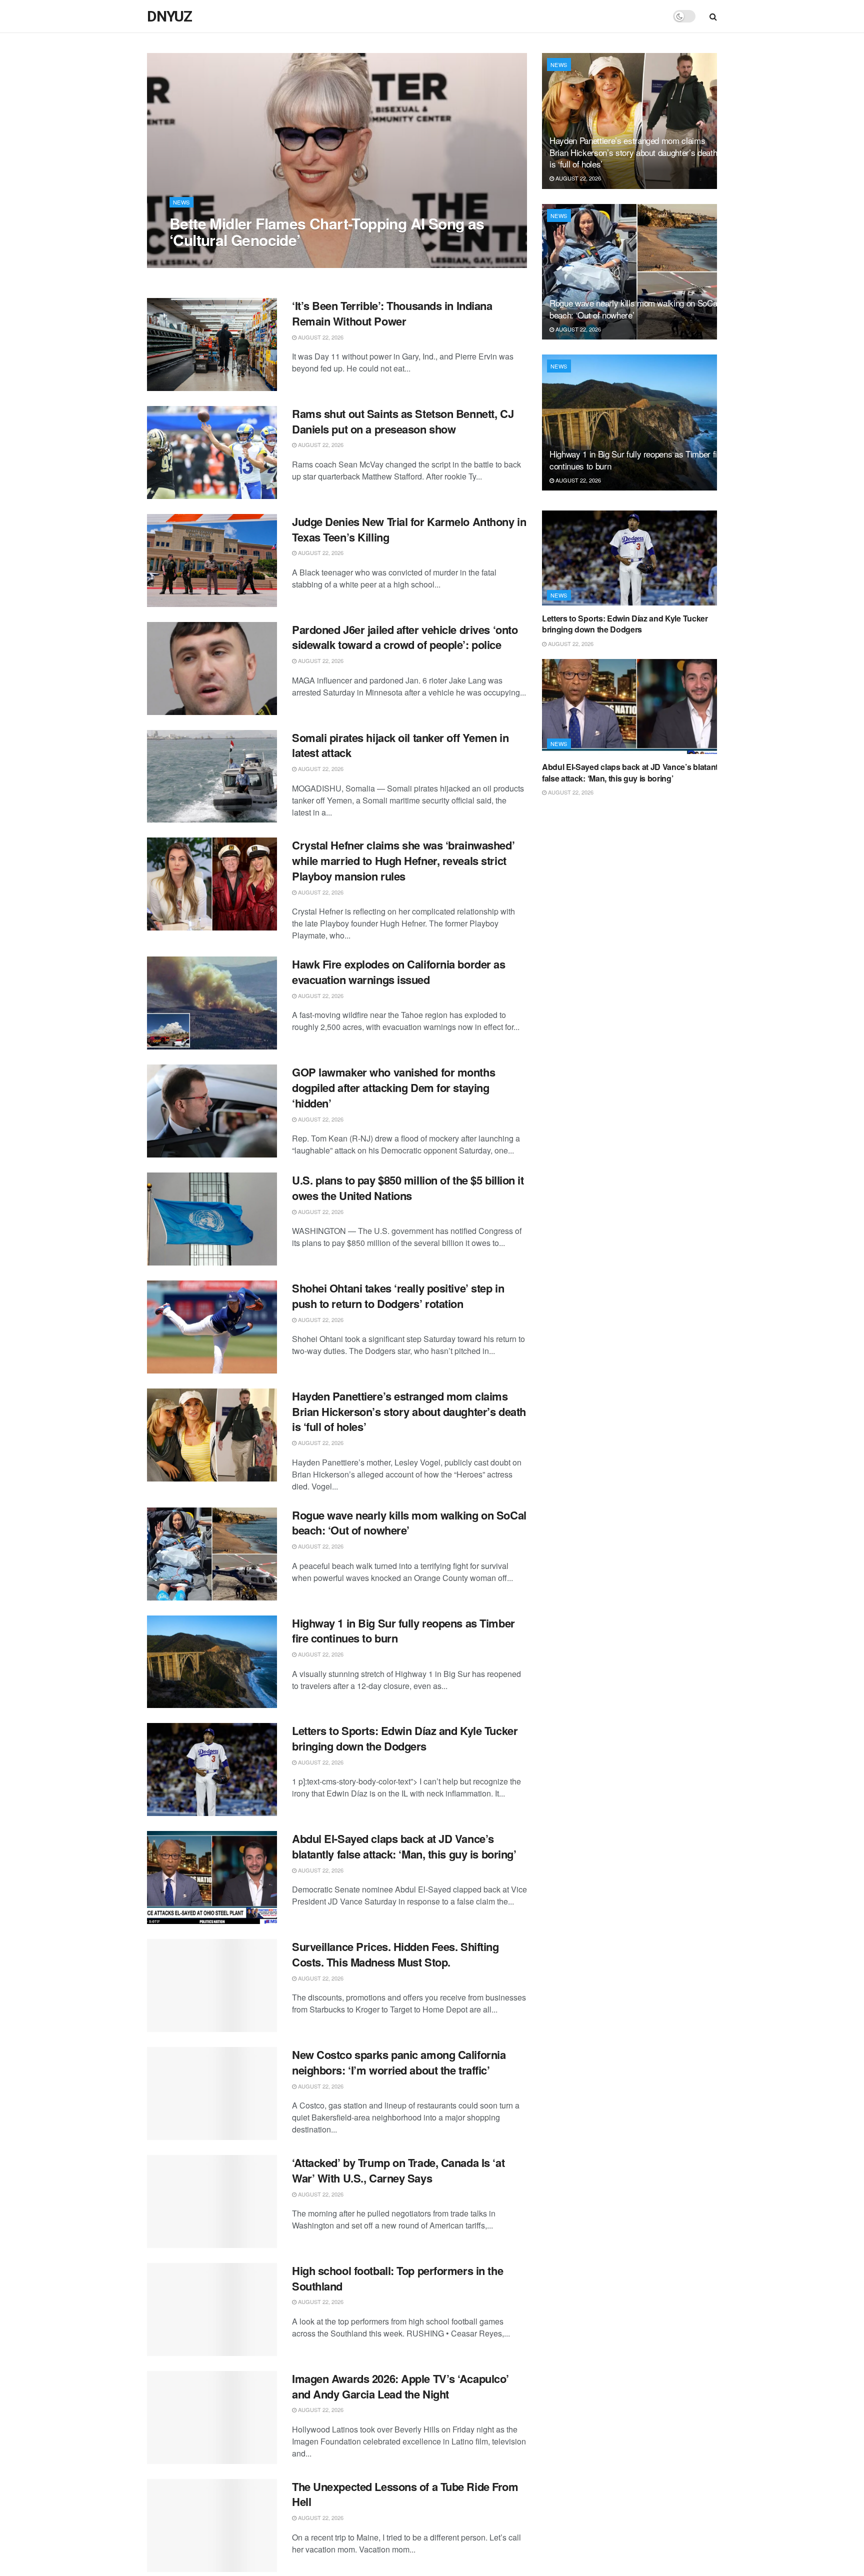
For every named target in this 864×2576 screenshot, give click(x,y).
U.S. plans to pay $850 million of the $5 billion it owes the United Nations (408, 1188)
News (181, 202)
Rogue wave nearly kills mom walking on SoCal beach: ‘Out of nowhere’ (409, 1523)
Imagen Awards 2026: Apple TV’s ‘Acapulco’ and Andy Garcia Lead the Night (400, 2386)
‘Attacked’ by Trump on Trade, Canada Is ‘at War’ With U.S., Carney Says (398, 2170)
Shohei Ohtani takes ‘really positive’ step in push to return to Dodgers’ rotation (398, 1296)
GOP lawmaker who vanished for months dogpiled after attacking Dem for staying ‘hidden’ (393, 1087)
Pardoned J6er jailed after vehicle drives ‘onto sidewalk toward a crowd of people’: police (405, 637)
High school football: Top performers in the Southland (397, 2278)
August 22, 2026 (197, 260)
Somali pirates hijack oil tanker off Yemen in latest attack (400, 745)
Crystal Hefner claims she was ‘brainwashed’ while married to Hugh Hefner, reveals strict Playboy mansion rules (403, 860)
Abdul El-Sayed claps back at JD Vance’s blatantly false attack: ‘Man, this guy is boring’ (404, 1846)
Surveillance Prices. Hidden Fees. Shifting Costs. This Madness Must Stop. (395, 1954)
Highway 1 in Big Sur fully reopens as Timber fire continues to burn (403, 1631)
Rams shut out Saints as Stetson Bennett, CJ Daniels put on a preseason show (403, 421)
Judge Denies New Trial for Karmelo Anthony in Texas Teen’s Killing (409, 529)
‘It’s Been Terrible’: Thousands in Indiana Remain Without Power (392, 313)
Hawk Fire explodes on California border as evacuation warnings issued (399, 972)
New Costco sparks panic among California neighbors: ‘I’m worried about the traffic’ (399, 2062)
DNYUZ (169, 16)
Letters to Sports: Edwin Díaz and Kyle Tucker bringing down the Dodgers (405, 1738)
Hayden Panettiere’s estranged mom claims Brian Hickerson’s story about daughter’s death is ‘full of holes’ (409, 1411)
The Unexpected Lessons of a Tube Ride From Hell (405, 2494)
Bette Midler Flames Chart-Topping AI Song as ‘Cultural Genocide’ (327, 231)
